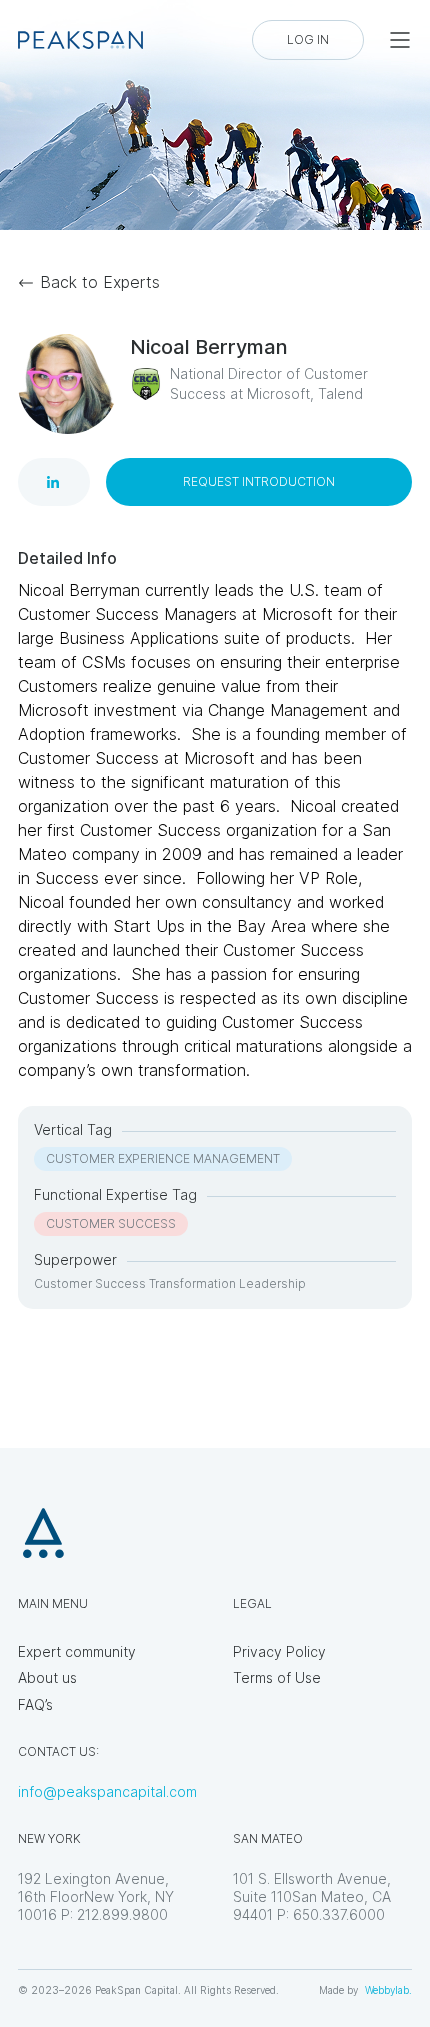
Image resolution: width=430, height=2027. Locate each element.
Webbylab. (388, 1990)
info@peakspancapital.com (107, 1791)
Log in (308, 39)
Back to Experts (100, 282)
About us (47, 1677)
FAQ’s (35, 1704)
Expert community (77, 1651)
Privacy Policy (279, 1651)
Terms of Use (277, 1677)
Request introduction (259, 481)
